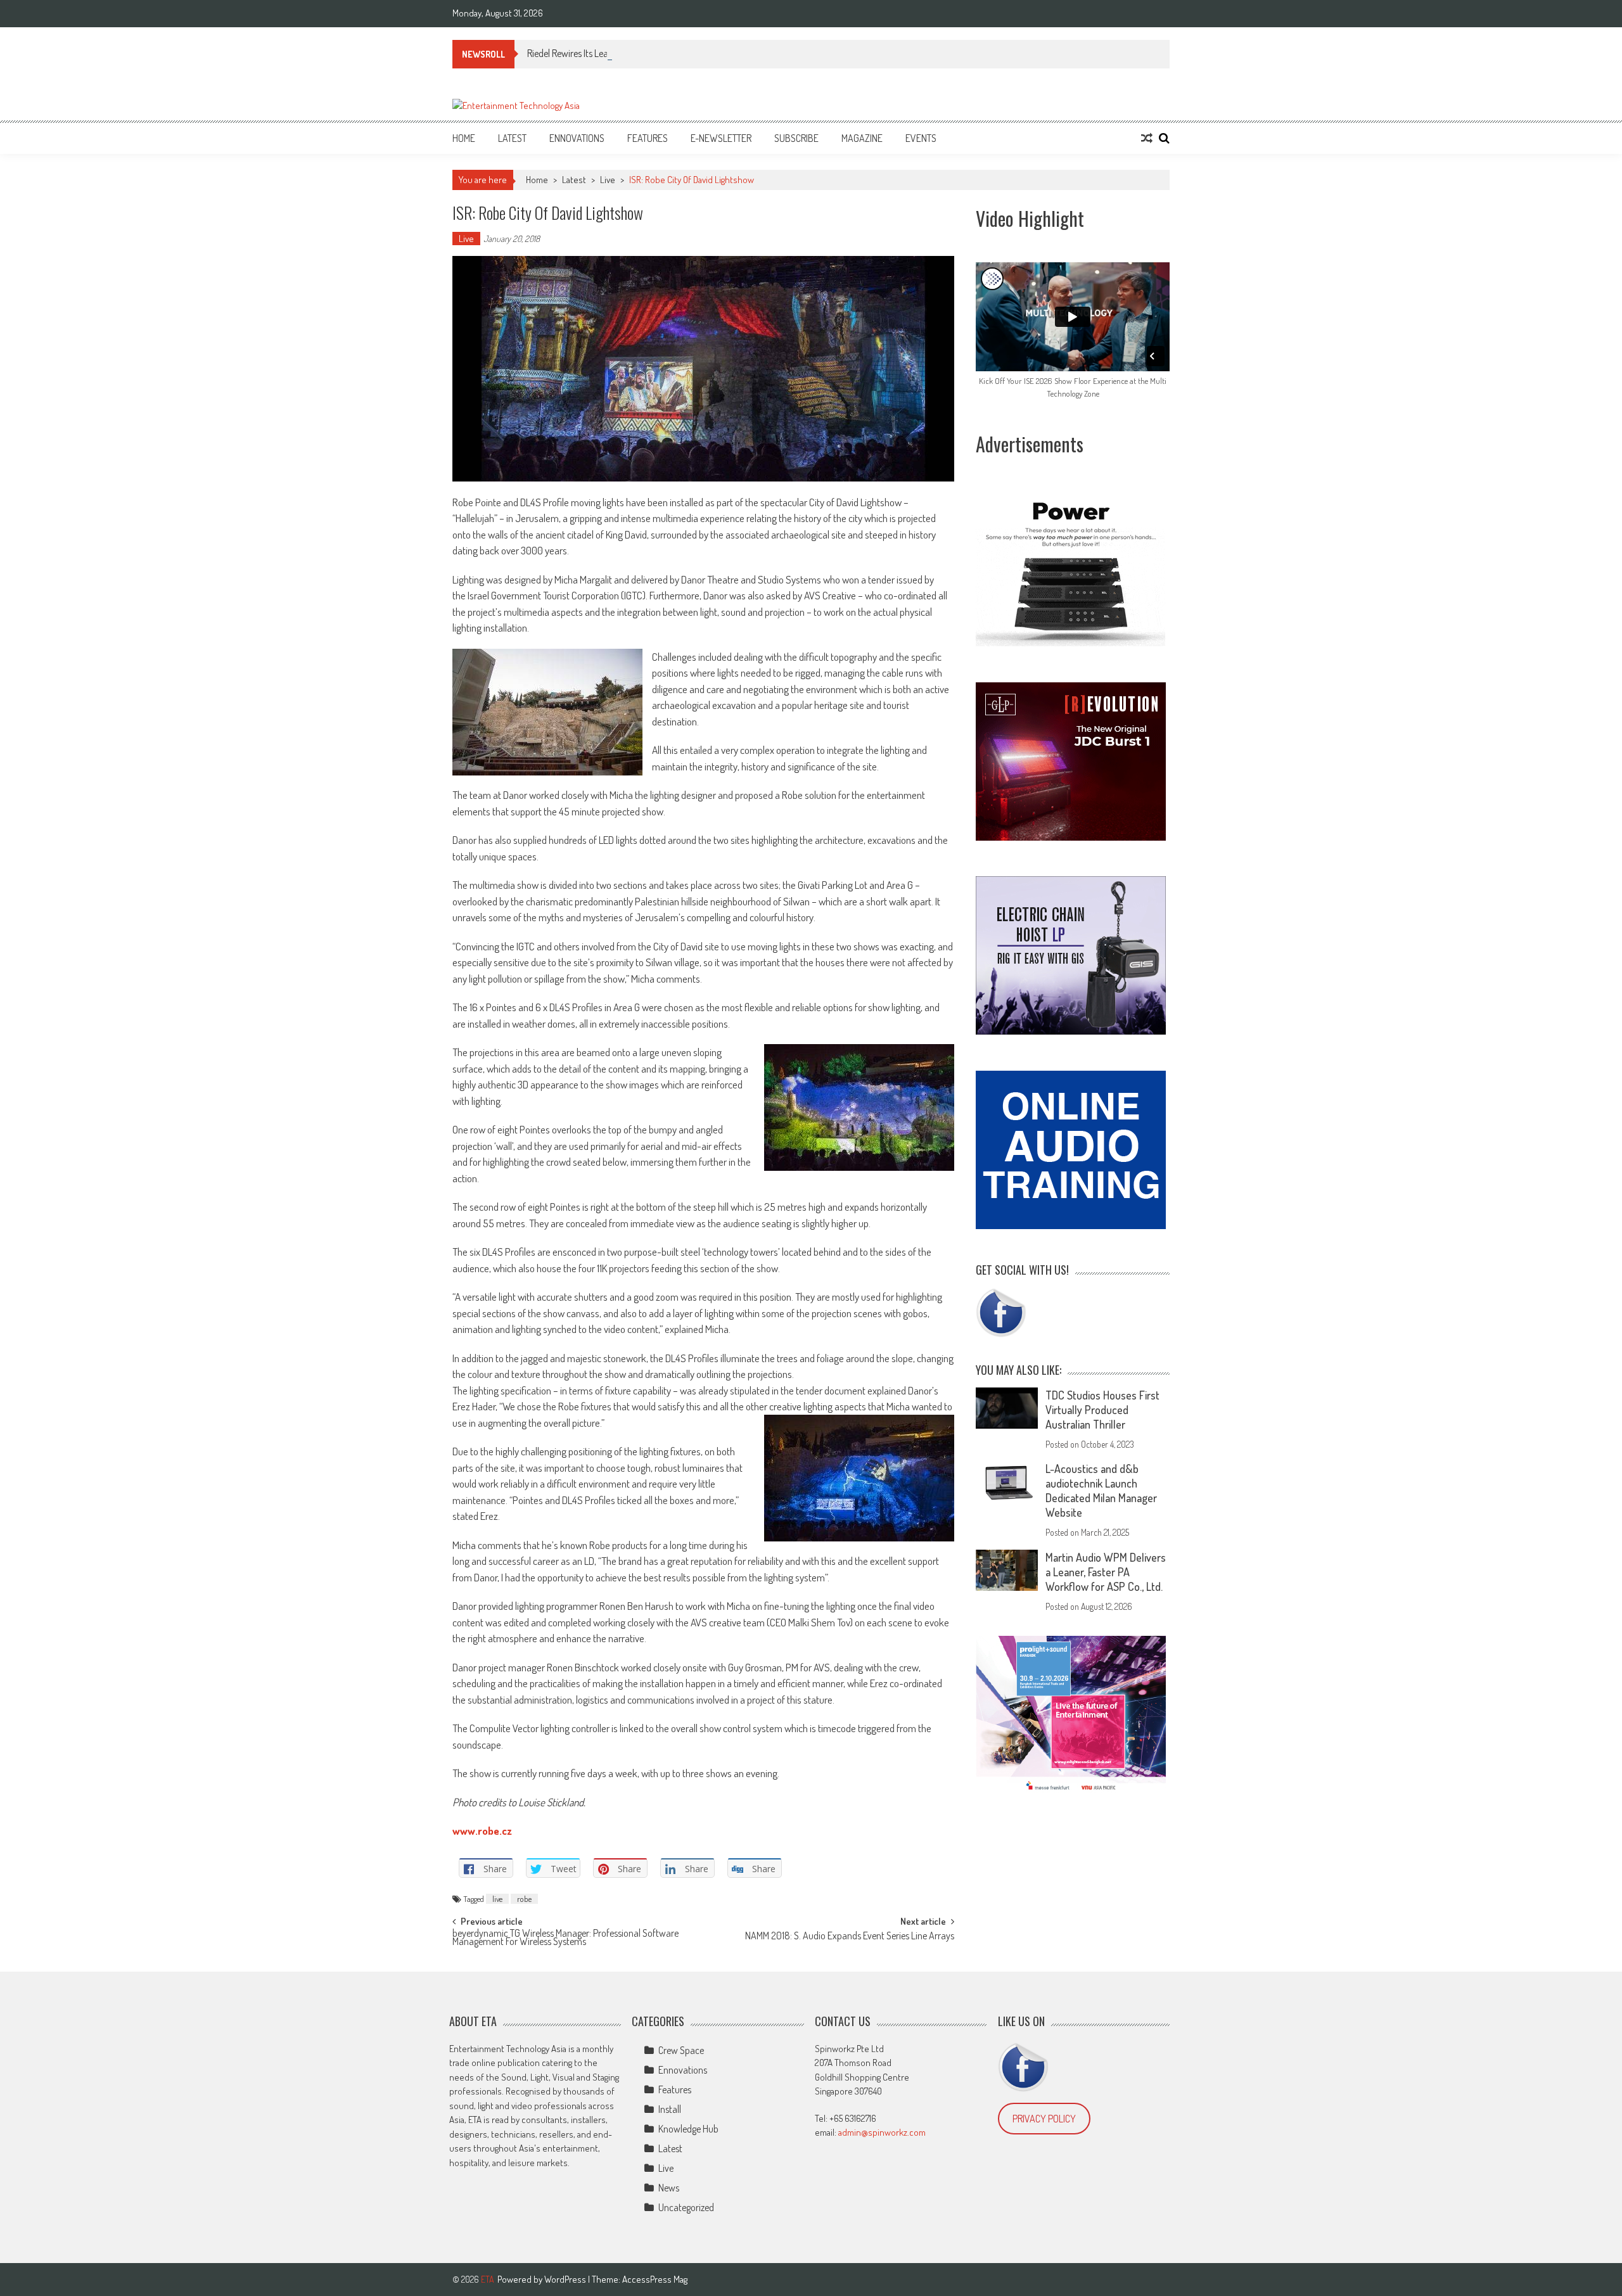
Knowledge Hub (688, 2129)
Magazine (862, 138)
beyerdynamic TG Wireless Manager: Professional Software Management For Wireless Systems (565, 1938)
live (497, 1899)
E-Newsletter (721, 138)
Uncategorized (686, 2207)
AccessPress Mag (655, 2279)
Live (608, 180)
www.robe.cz (482, 1831)
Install (670, 2109)
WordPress (566, 2279)
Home (464, 138)
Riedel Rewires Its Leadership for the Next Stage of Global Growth (652, 53)
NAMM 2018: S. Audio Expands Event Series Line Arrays (850, 1937)
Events (921, 138)
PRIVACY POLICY (1044, 2119)
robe (524, 1899)
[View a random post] (1147, 138)
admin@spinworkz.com (882, 2132)
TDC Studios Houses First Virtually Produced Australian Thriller (1102, 1410)
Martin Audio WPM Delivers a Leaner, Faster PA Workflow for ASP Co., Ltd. (1106, 1572)
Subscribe (796, 138)
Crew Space (681, 2050)
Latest (512, 138)
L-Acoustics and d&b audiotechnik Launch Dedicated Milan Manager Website (1101, 1490)
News (669, 2188)
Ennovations (577, 138)
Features (648, 138)
